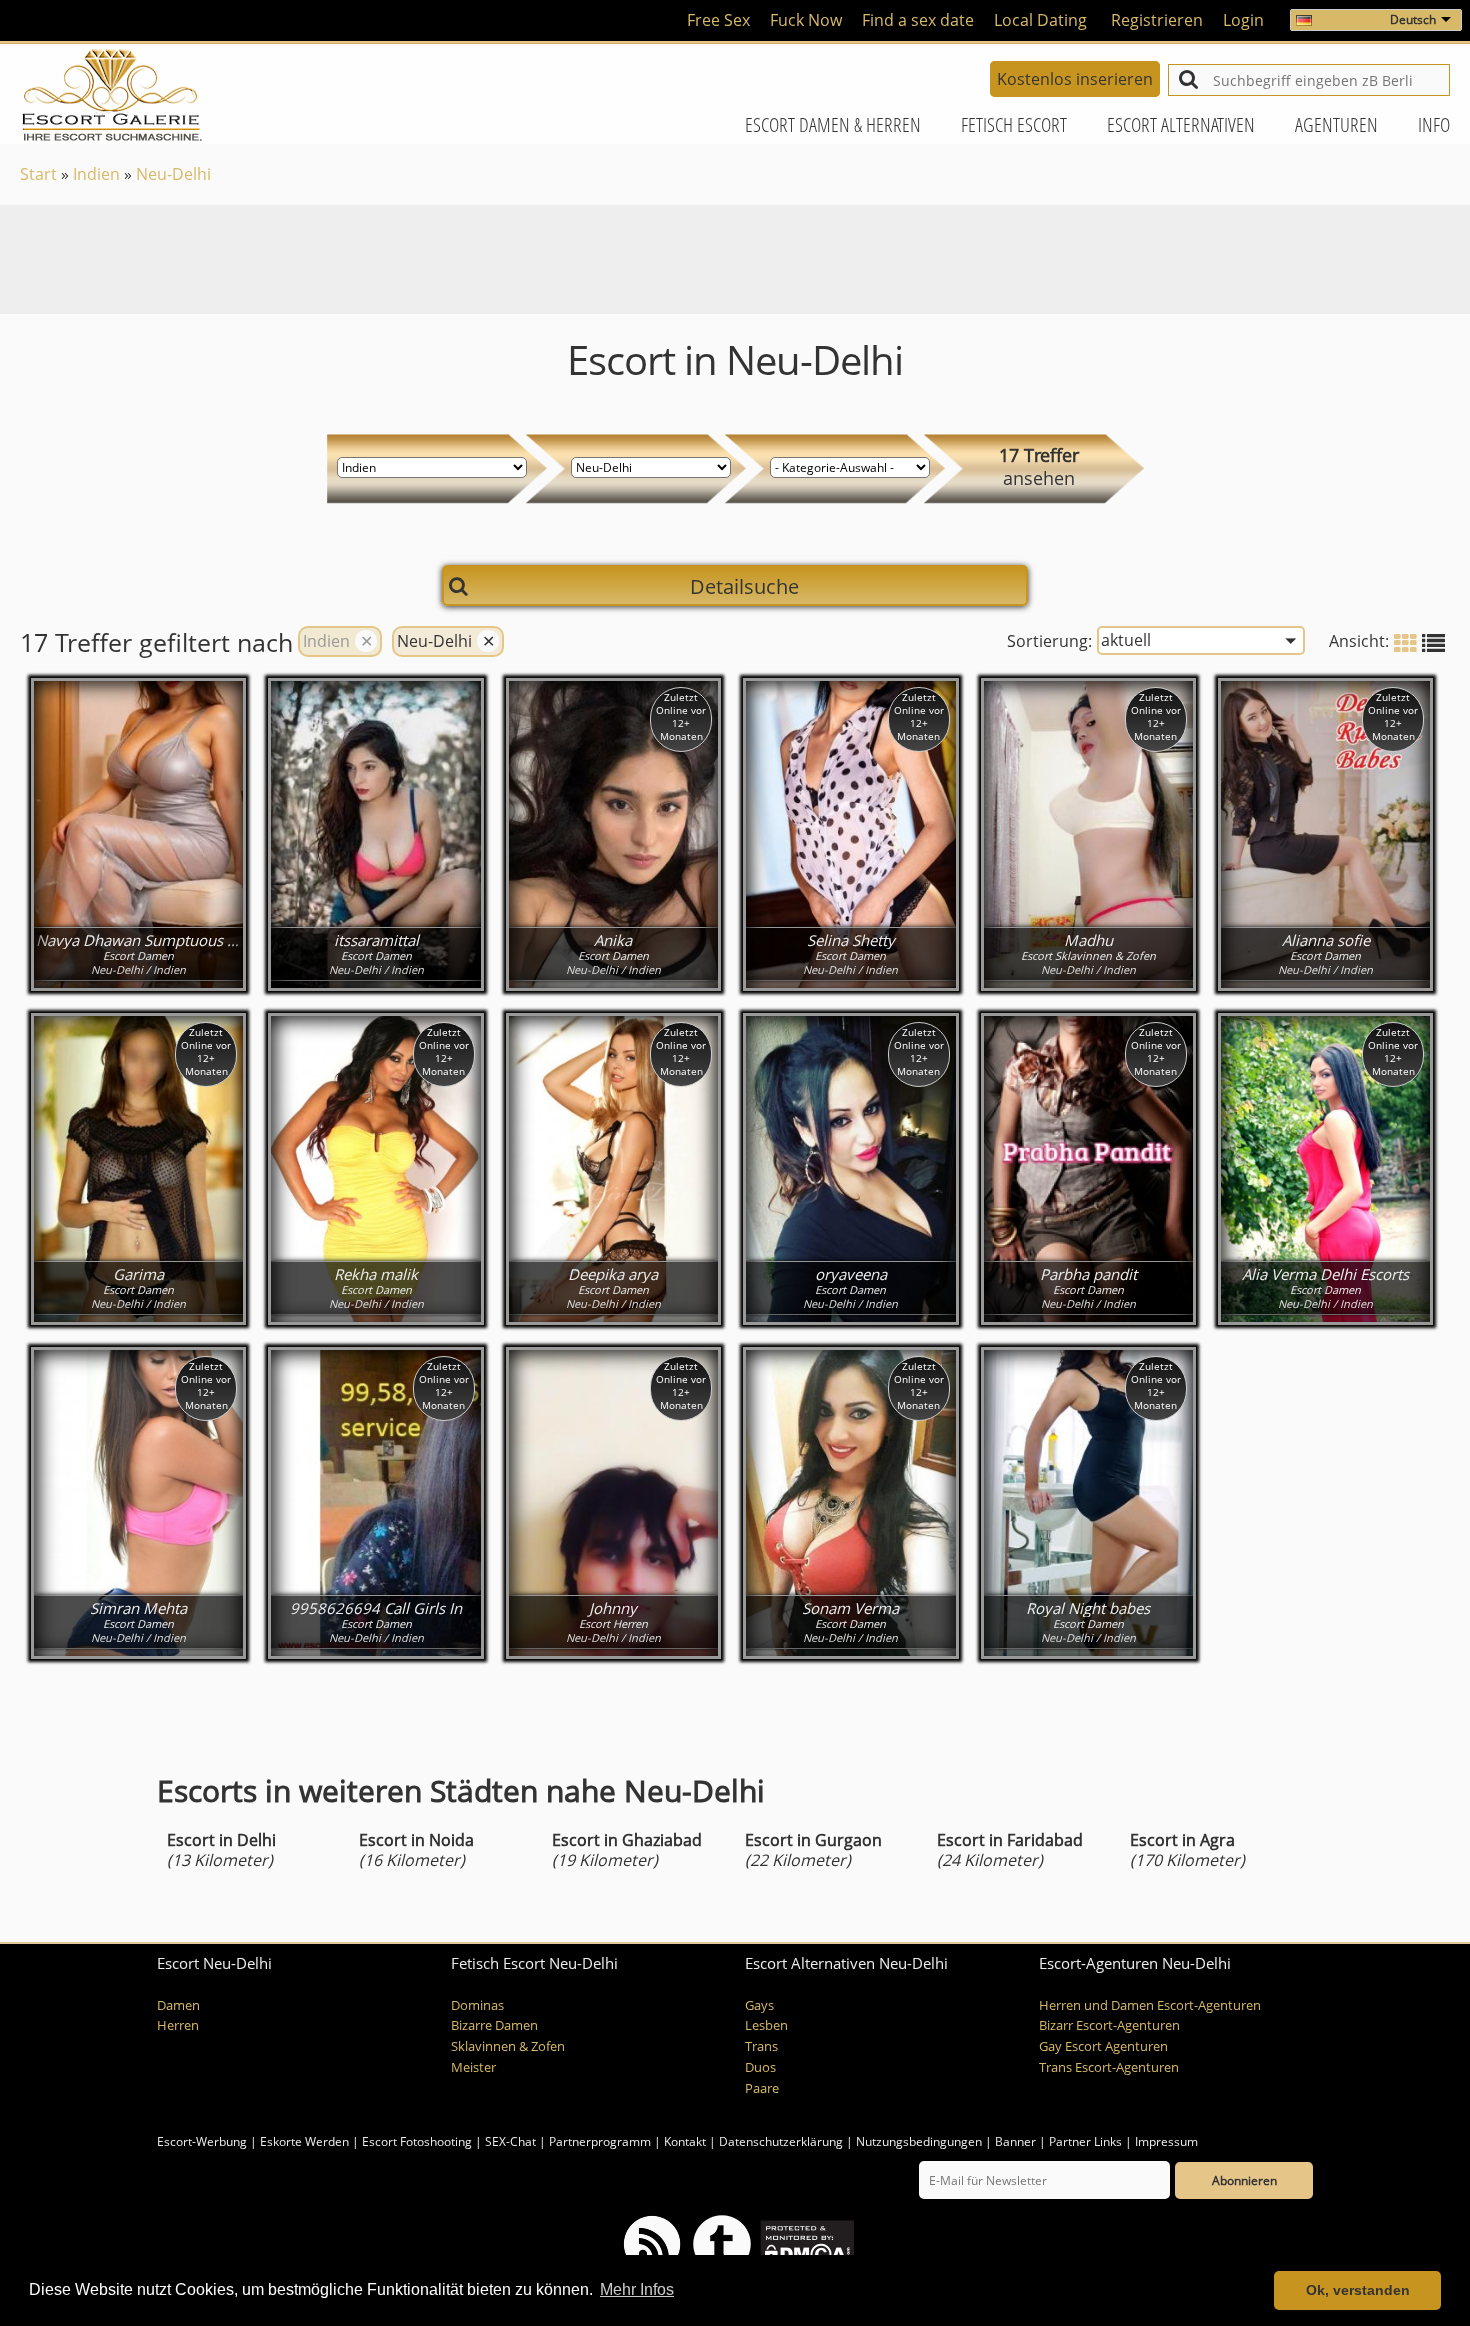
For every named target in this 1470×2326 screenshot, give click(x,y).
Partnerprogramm (600, 2141)
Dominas (477, 2005)
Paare (762, 2088)
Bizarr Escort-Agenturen (1109, 2025)
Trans (761, 2046)
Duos (760, 2067)
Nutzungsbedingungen (919, 2141)
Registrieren (1157, 20)
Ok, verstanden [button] (1358, 2290)
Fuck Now (806, 20)
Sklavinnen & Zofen (508, 2046)
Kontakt (686, 2141)
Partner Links (1085, 2141)
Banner (1015, 2141)
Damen (178, 2005)
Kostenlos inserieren (1075, 79)
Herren (178, 2025)
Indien (96, 174)
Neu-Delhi (173, 174)
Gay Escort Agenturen (1103, 2046)
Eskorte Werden (304, 2141)
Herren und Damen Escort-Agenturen (1150, 2005)
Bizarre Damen (494, 2025)
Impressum (1166, 2141)
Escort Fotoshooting (417, 2141)
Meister (473, 2067)
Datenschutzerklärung (781, 2141)
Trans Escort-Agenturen (1109, 2067)
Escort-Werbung (202, 2141)
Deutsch (1413, 19)
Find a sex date (918, 20)
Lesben (766, 2025)
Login (1243, 20)
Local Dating (1040, 20)
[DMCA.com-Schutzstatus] (805, 2243)
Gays (759, 2005)
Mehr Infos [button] (637, 2289)
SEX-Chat (510, 2141)
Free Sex (718, 20)
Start (38, 174)
